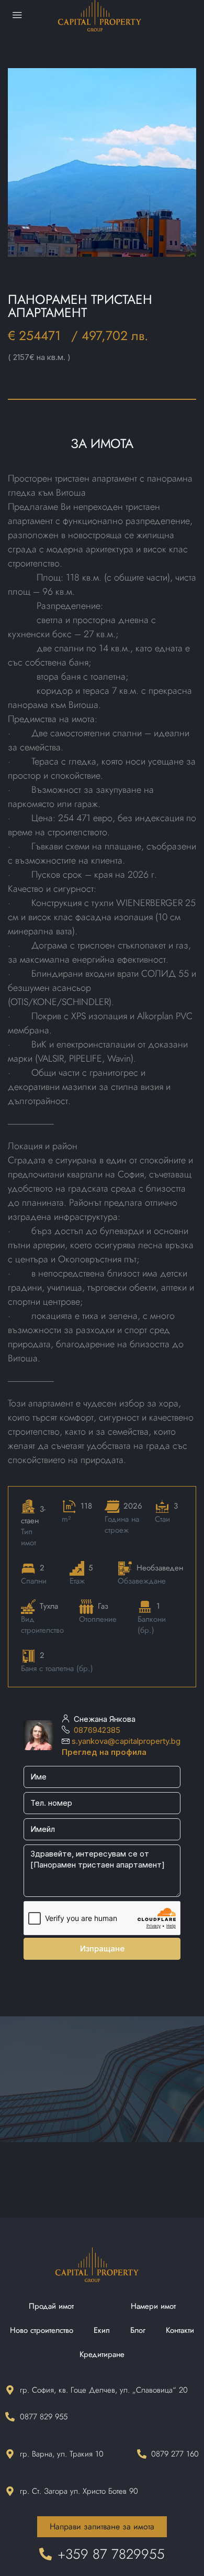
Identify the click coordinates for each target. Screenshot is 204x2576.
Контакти (180, 2330)
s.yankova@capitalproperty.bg (126, 1741)
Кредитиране (102, 2354)
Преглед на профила (104, 1752)
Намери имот (153, 2306)
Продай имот (51, 2306)
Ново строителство (42, 2330)
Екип (102, 2330)
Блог (138, 2330)
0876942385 (97, 1730)
